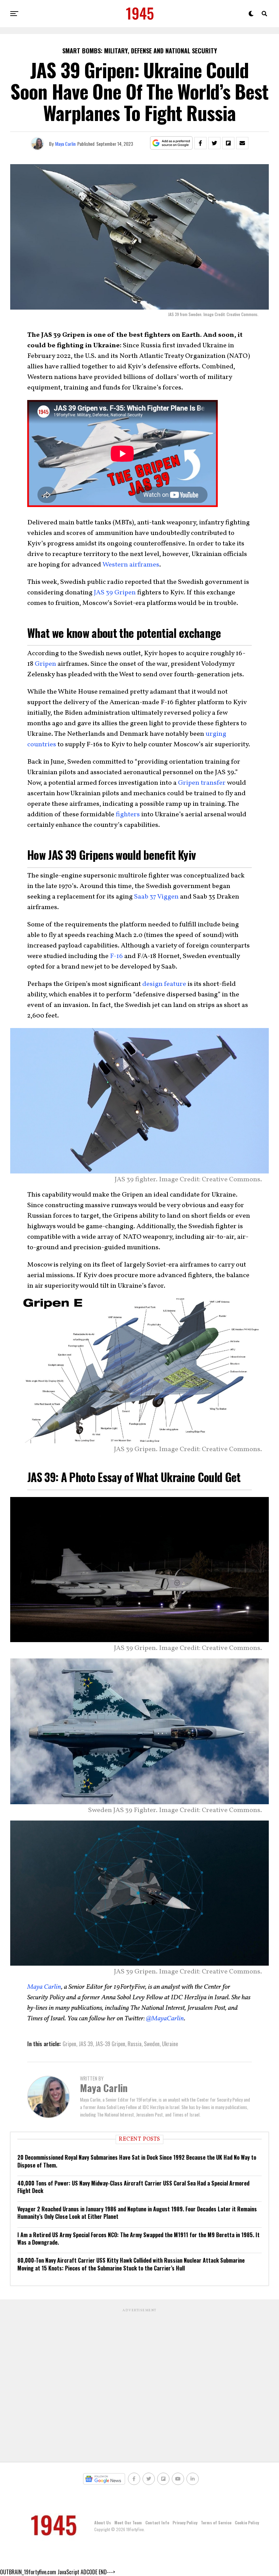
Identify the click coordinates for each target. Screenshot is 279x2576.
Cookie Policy (247, 2522)
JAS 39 (86, 2044)
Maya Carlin (65, 144)
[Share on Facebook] (200, 143)
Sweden (152, 2044)
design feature (164, 984)
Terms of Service (216, 2522)
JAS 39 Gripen (115, 593)
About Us (103, 2522)
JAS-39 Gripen (110, 2044)
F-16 (116, 956)
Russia (135, 2044)
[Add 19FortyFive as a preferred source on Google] (171, 143)
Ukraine (170, 2044)
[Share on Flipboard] (228, 143)
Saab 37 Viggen (156, 897)
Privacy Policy (185, 2522)
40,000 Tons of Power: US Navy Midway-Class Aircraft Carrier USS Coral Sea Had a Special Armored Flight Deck (133, 2187)
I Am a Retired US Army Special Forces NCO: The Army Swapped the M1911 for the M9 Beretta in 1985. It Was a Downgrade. (138, 2239)
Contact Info (157, 2522)
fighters (128, 815)
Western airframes (131, 565)
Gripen (45, 664)
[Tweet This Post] (214, 143)
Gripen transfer (202, 783)
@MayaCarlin (165, 2019)
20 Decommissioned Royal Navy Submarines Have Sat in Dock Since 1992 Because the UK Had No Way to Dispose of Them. (137, 2161)
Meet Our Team (128, 2522)
